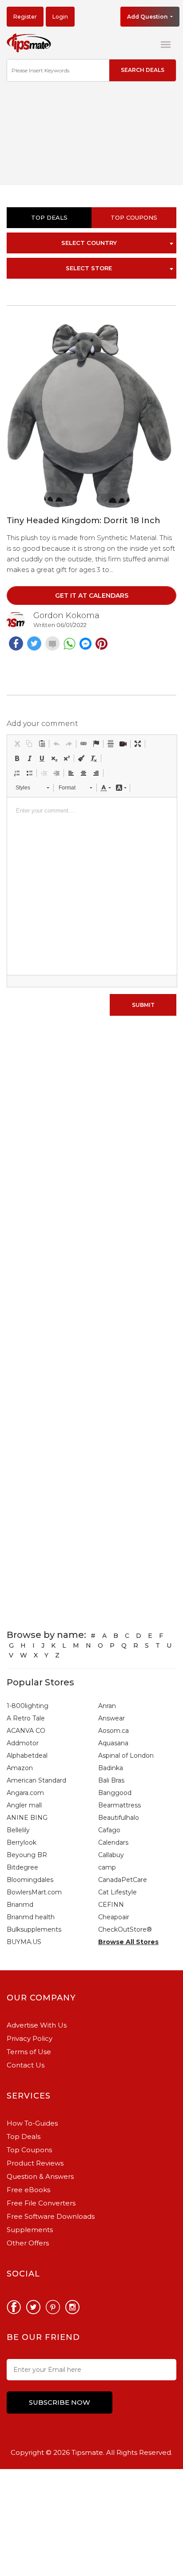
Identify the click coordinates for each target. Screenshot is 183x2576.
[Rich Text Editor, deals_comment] (92, 886)
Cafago (109, 1830)
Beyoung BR (27, 1855)
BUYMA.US (24, 1942)
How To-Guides (32, 2123)
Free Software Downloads (51, 2216)
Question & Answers (40, 2176)
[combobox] (91, 243)
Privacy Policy (30, 2038)
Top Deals (49, 217)
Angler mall (24, 1805)
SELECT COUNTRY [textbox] (89, 243)
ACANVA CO (26, 1731)
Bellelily (18, 1830)
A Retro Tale (26, 1718)
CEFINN (111, 1905)
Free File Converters (41, 2203)
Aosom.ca (113, 1731)
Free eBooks (28, 2190)
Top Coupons (29, 2150)
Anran (107, 1706)
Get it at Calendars (92, 596)
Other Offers (28, 2243)
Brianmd (20, 1905)
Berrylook (22, 1842)
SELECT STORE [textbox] (89, 268)
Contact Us (26, 2065)
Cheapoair (114, 1917)
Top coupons (134, 217)
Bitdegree (22, 1867)
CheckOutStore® (125, 1929)
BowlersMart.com (34, 1892)
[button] (17, 744)
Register (25, 17)
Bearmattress (119, 1805)
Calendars (113, 1842)
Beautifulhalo (119, 1818)
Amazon (20, 1768)
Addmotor (23, 1743)
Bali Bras (111, 1780)
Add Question (148, 17)
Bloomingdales (30, 1880)
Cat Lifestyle (117, 1892)
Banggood (115, 1793)
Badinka (111, 1768)
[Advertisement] (91, 139)
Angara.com (25, 1793)
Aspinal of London (126, 1755)
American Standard (36, 1780)
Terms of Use (29, 2052)
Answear (111, 1718)
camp (107, 1867)
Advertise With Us (37, 2025)
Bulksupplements (34, 1929)
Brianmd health (31, 1917)
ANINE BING (27, 1818)
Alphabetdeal (27, 1755)
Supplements (30, 2230)
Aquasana (113, 1743)
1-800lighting (28, 1706)
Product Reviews (35, 2163)
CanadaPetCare (123, 1880)
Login (60, 17)
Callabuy (111, 1855)
